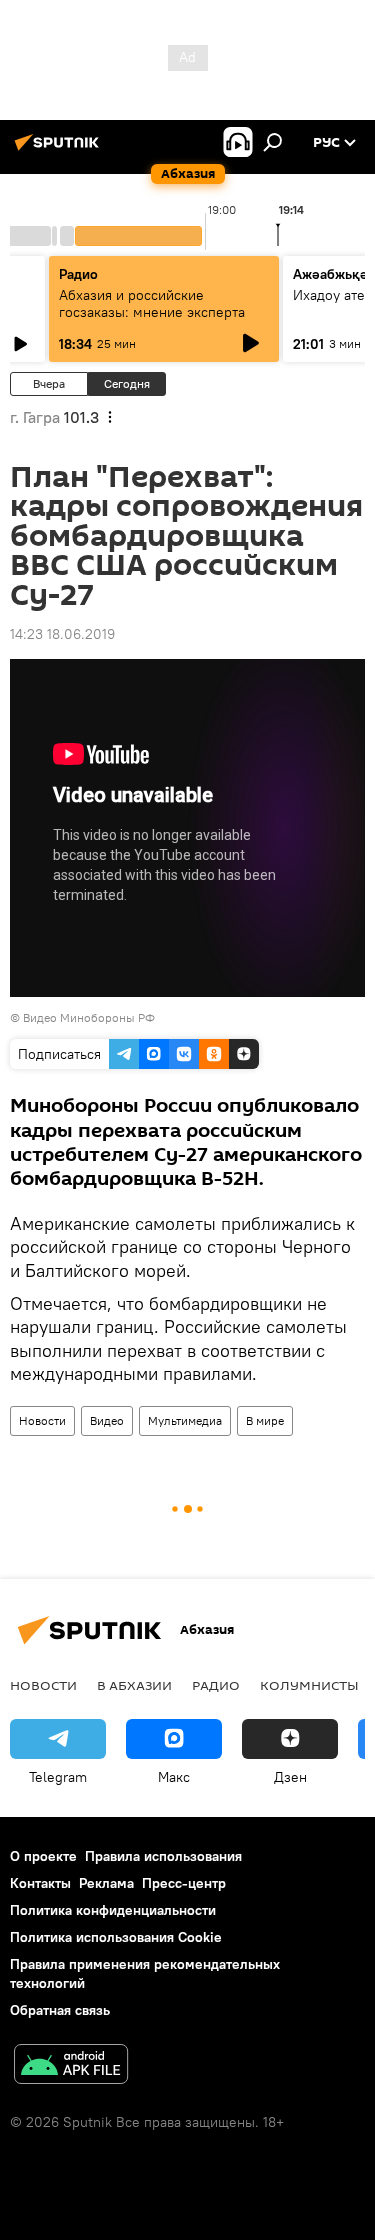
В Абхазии (134, 1685)
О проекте (43, 1856)
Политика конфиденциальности (113, 1910)
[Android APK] (71, 2066)
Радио (78, 274)
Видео (107, 1420)
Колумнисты (309, 1685)
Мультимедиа (185, 1420)
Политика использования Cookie (116, 1937)
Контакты (40, 1883)
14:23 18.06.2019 (62, 634)
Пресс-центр (184, 1883)
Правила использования (163, 1856)
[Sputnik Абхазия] (60, 150)
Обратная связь (60, 2010)
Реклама (106, 1883)
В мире (265, 1420)
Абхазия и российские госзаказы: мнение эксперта (152, 303)
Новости (42, 1420)
